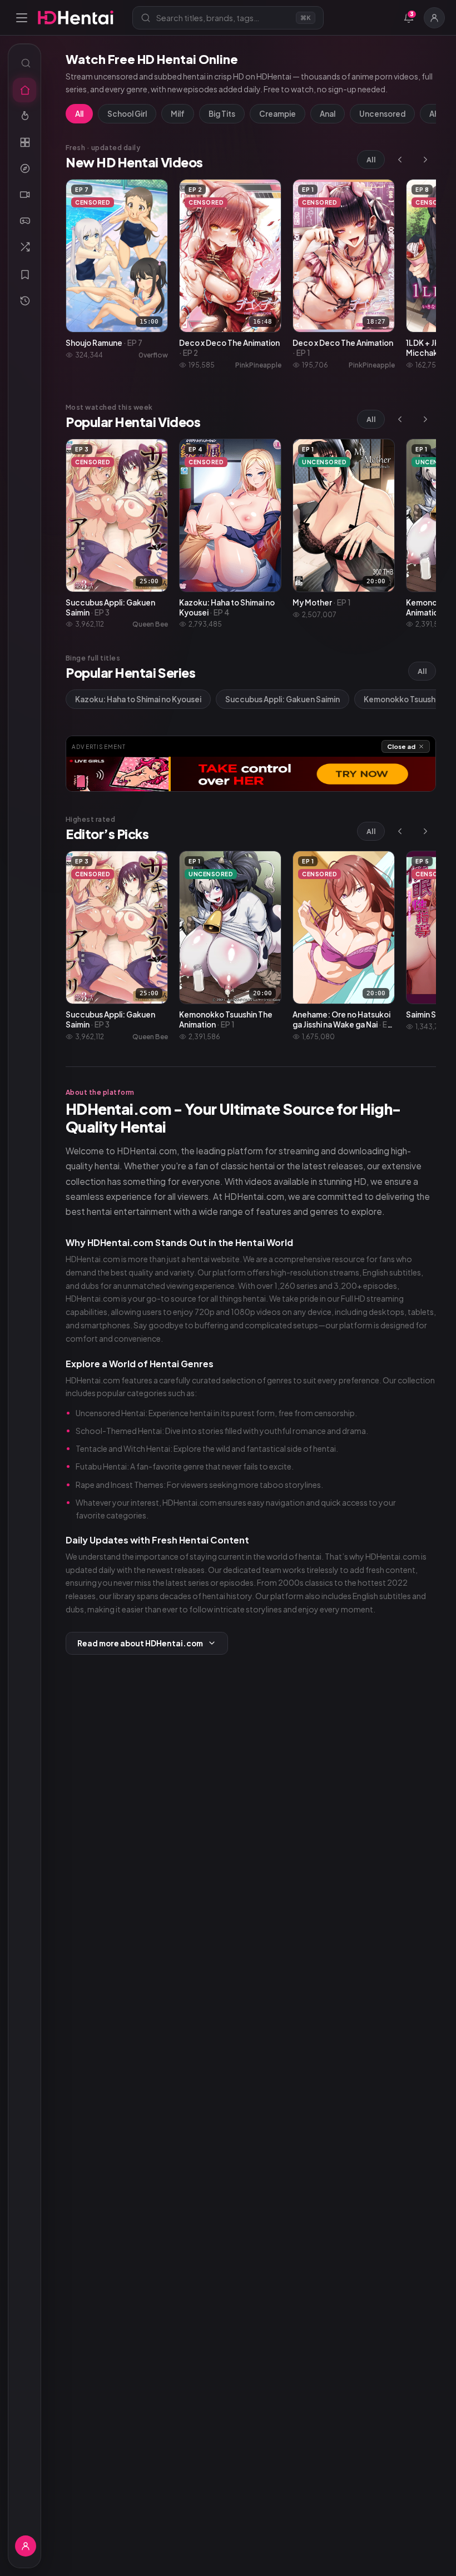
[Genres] (24, 168)
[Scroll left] (400, 160)
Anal (328, 114)
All (79, 114)
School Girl (127, 114)
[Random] (24, 247)
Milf (178, 114)
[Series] (24, 195)
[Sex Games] (24, 221)
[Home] (24, 90)
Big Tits (222, 114)
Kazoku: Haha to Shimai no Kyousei (138, 699)
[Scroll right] (425, 160)
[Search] (24, 63)
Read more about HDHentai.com (140, 1643)
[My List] (24, 275)
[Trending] (24, 116)
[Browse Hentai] (24, 142)
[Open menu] (22, 18)
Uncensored (382, 114)
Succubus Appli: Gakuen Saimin (282, 699)
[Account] (434, 18)
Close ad (401, 746)
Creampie (277, 114)
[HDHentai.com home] (76, 18)
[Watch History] (24, 301)
